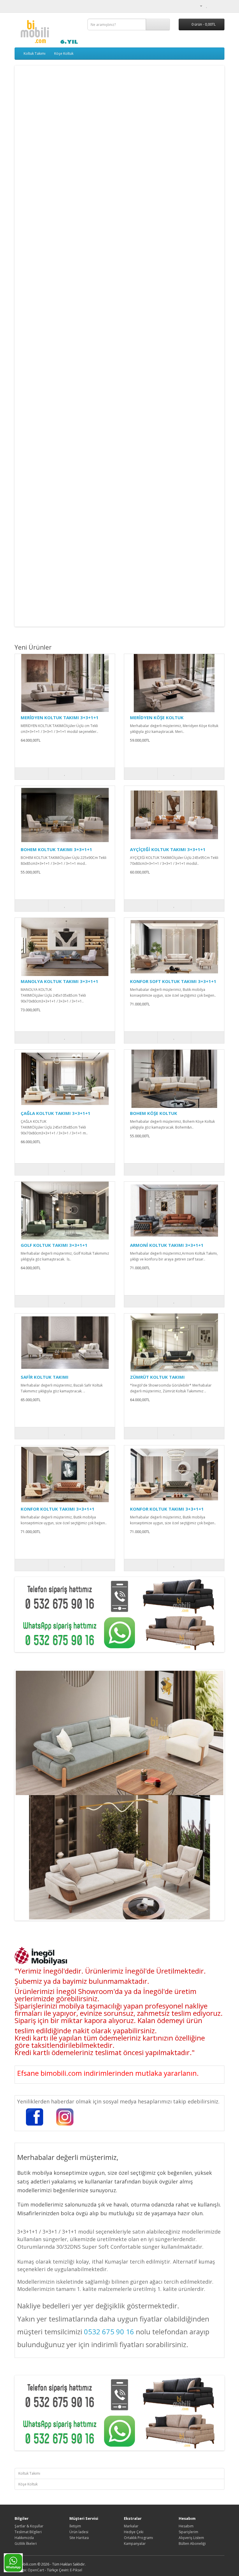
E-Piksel (76, 2570)
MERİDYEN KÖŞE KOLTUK (157, 717)
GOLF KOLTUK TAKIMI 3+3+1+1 (54, 1245)
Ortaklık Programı (138, 2538)
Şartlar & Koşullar (29, 2526)
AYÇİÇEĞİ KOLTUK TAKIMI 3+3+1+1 (168, 849)
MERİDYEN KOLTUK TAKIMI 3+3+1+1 (60, 717)
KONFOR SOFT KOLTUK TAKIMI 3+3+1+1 (173, 981)
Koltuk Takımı (35, 53)
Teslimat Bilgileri (28, 2532)
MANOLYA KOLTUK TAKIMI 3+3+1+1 (59, 981)
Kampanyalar (135, 2544)
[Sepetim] (213, 6)
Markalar (131, 2526)
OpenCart (36, 2570)
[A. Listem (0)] (207, 6)
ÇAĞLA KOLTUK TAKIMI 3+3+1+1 (56, 1113)
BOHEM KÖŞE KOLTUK (154, 1113)
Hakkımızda (24, 2538)
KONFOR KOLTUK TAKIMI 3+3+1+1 (58, 1509)
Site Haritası (79, 2538)
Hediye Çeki (134, 2532)
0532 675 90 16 (109, 2332)
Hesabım (186, 2526)
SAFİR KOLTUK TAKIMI (45, 1377)
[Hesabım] (199, 6)
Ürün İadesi (79, 2532)
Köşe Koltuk (64, 53)
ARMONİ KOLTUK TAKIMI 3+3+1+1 (167, 1245)
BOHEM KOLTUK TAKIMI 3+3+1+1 (56, 849)
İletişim (75, 2526)
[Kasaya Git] (220, 6)
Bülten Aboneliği (192, 2544)
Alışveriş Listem (191, 2538)
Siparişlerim (188, 2532)
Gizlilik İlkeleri (26, 2544)
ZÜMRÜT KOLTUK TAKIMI (157, 1377)
